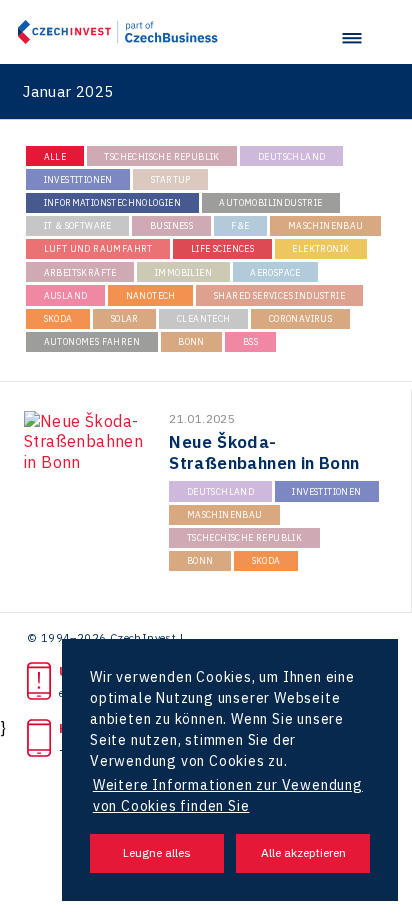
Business (171, 225)
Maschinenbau (326, 225)
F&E (240, 225)
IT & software (78, 225)
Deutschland (291, 156)
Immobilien (183, 272)
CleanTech (204, 318)
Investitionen (78, 179)
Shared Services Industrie (279, 295)
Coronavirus (300, 318)
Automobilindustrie (270, 202)
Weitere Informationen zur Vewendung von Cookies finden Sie (228, 795)
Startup (171, 179)
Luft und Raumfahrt (98, 248)
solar (125, 318)
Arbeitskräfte (80, 272)
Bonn (191, 341)
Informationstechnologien (113, 202)
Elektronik (320, 248)
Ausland (66, 295)
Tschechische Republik (161, 156)
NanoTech (151, 295)
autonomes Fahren (92, 341)
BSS (250, 341)
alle (55, 156)
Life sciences (222, 248)
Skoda (58, 318)
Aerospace (275, 272)
